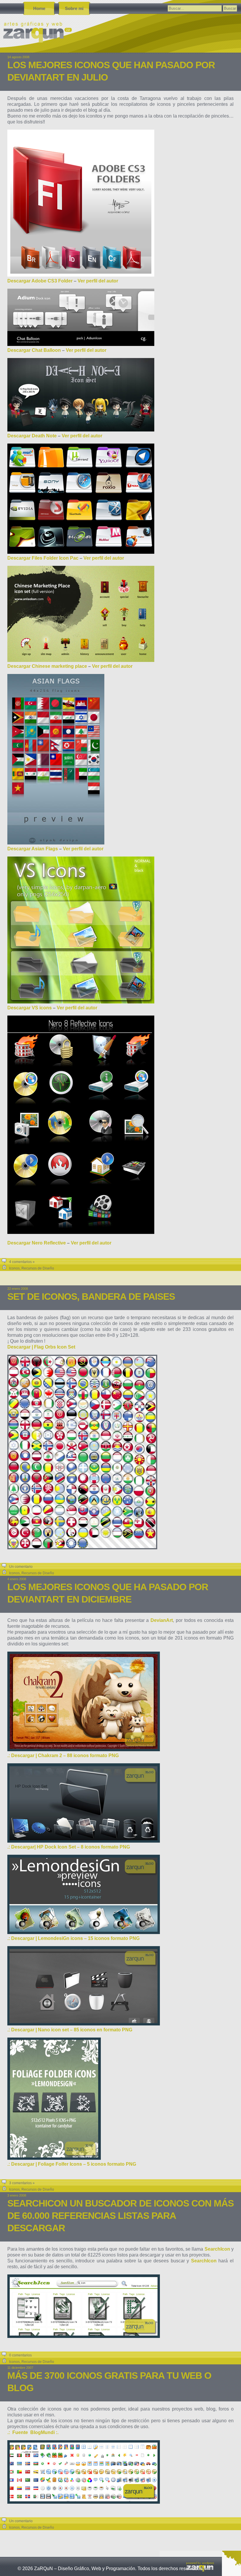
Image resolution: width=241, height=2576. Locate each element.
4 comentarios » (22, 1262)
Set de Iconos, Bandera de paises (91, 1297)
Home (39, 8)
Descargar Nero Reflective (37, 1243)
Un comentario (21, 1567)
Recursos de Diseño (38, 1268)
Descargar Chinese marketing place (47, 666)
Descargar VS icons (30, 1008)
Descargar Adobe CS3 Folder (40, 281)
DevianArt (162, 1620)
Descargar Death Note (32, 436)
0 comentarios (20, 2355)
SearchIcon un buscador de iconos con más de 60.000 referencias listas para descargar (120, 2216)
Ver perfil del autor (98, 281)
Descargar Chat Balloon (34, 350)
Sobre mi (74, 8)
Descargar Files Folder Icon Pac (43, 558)
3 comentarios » (22, 2183)
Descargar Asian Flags (33, 849)
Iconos (14, 1268)
